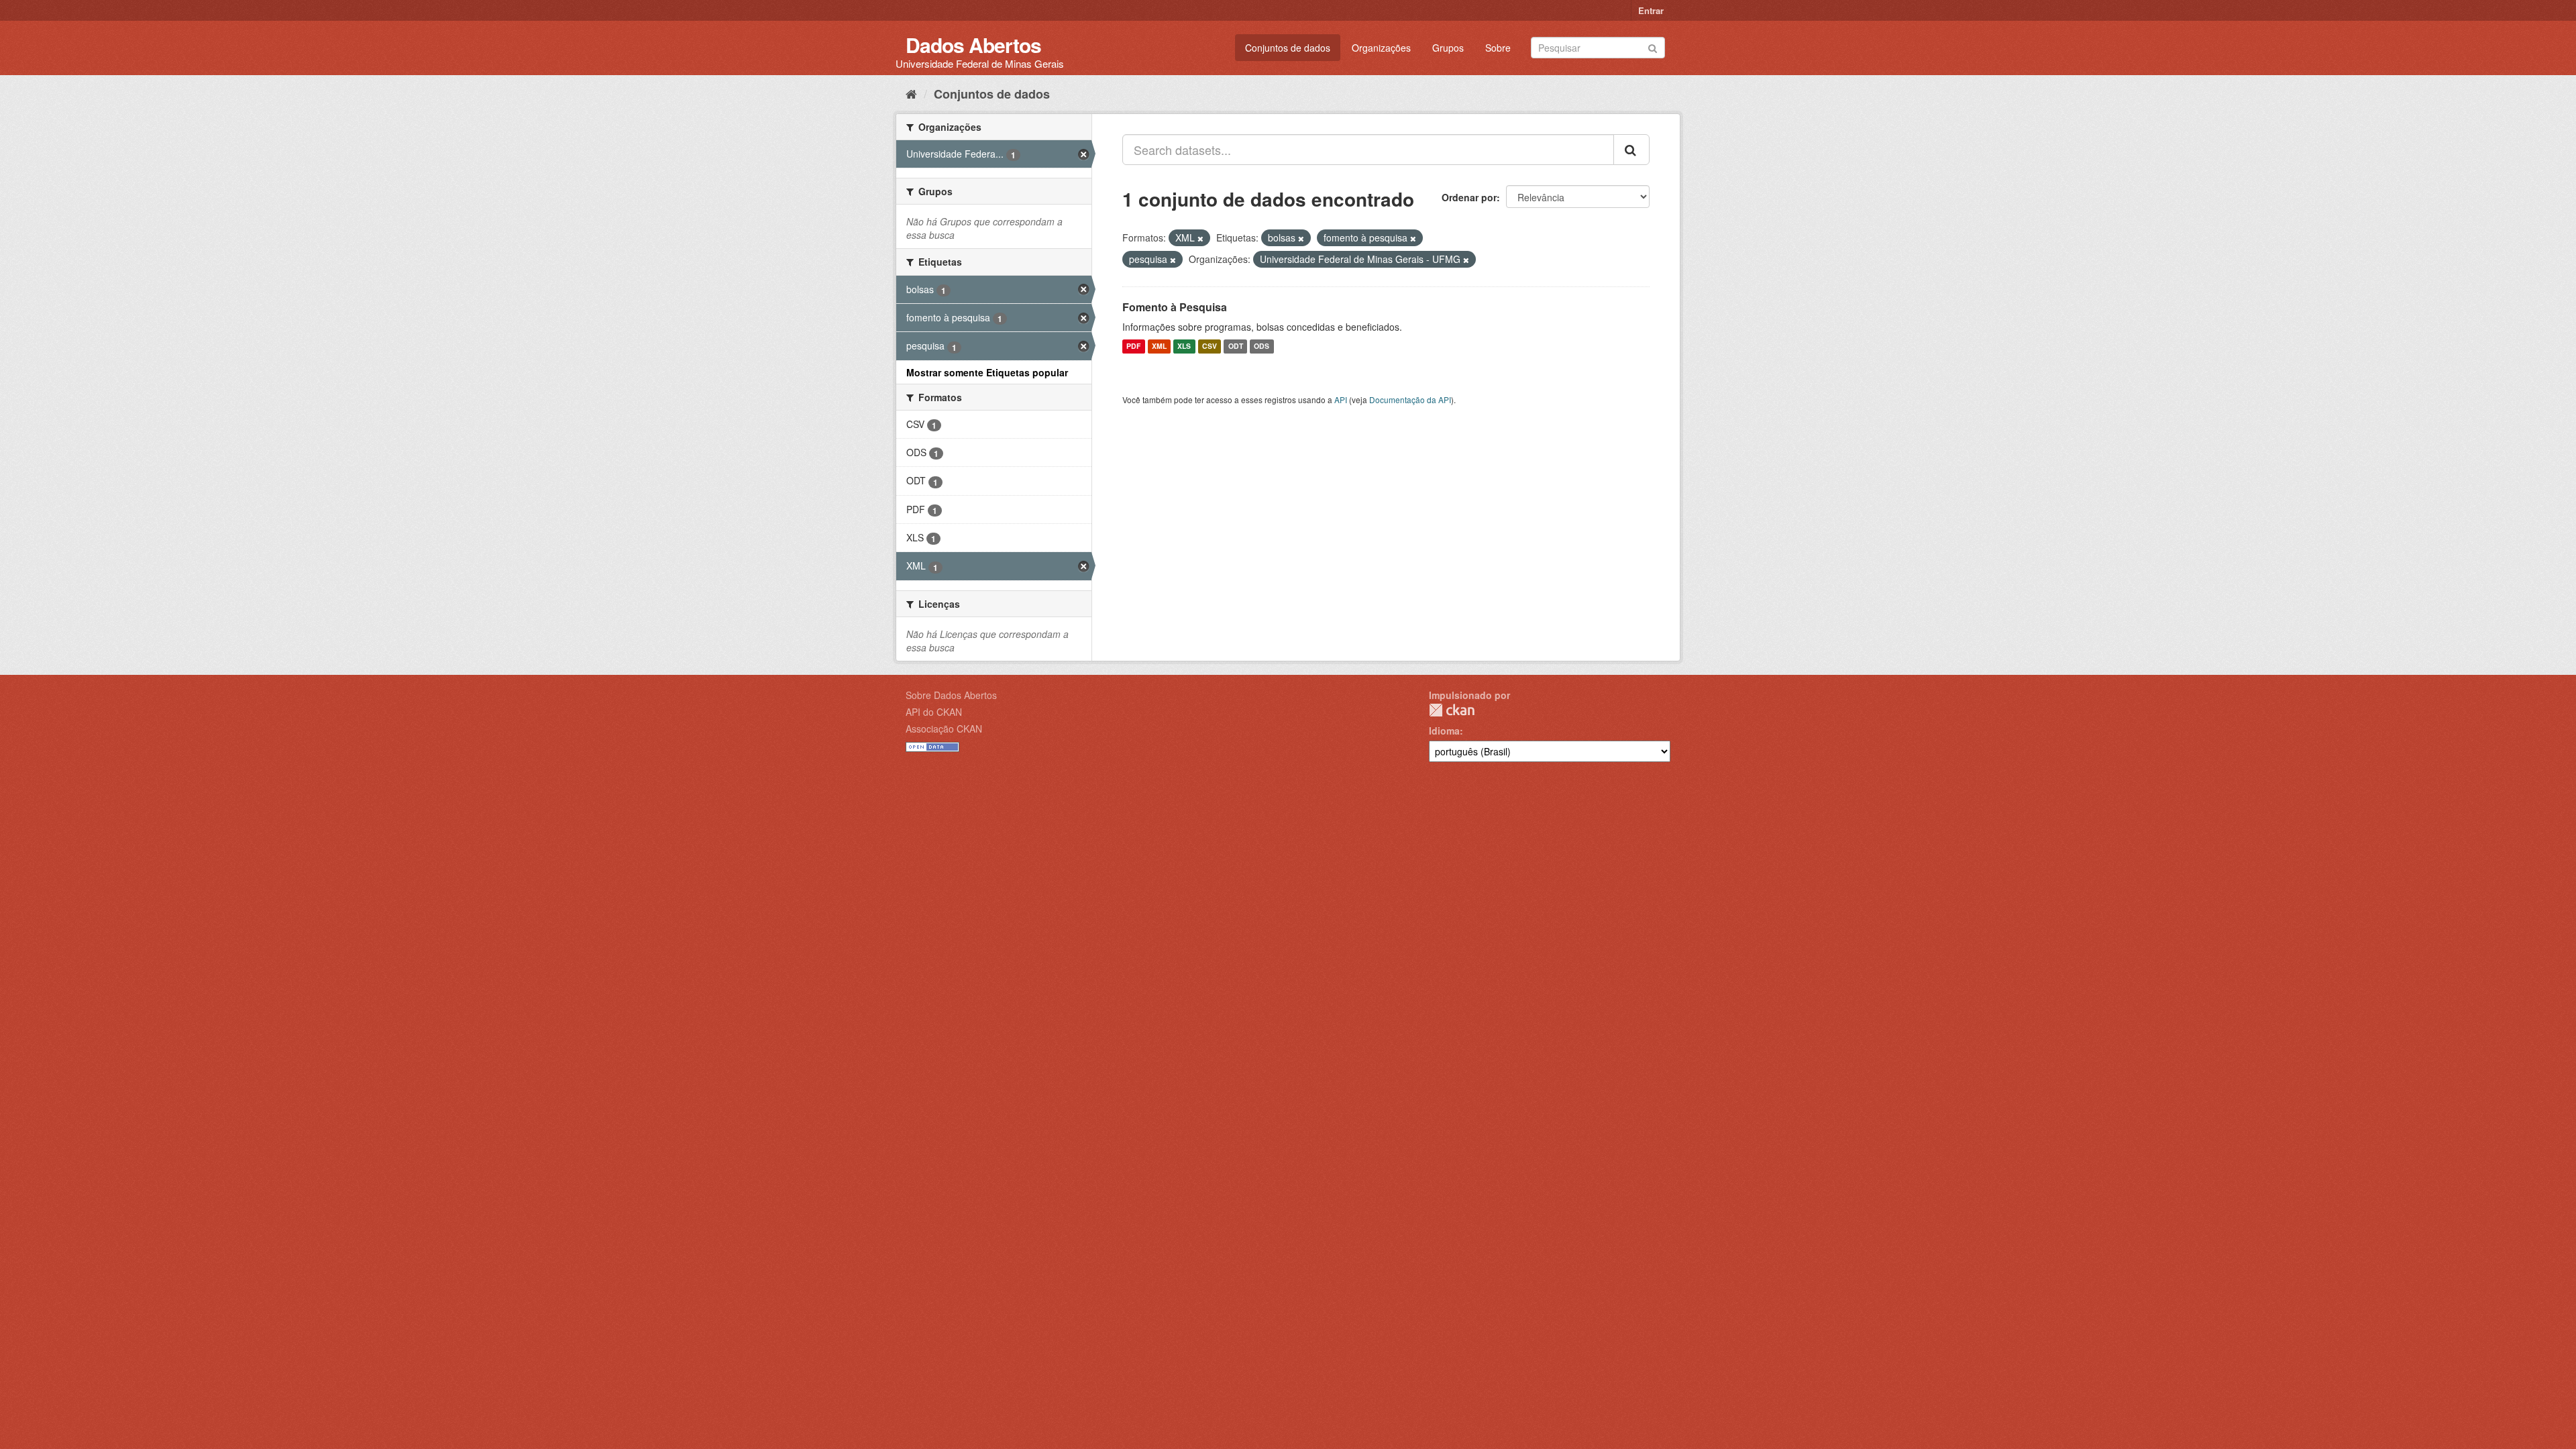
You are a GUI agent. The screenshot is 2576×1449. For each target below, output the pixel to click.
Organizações (1381, 48)
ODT (1236, 346)
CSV (1210, 346)
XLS (1184, 346)
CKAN (1452, 710)
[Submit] (1653, 47)
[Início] (911, 93)
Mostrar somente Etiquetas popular (987, 372)
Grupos (1448, 48)
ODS (1262, 346)
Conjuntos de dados (1288, 48)
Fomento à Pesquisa (1175, 307)
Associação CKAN (944, 729)
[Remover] (1200, 238)
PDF (1133, 346)
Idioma (1444, 731)
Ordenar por (1469, 197)
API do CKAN (934, 712)
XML (1159, 346)
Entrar (1651, 10)
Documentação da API (1410, 399)
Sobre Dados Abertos (951, 695)
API (1341, 399)
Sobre (1498, 48)
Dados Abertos (973, 45)
